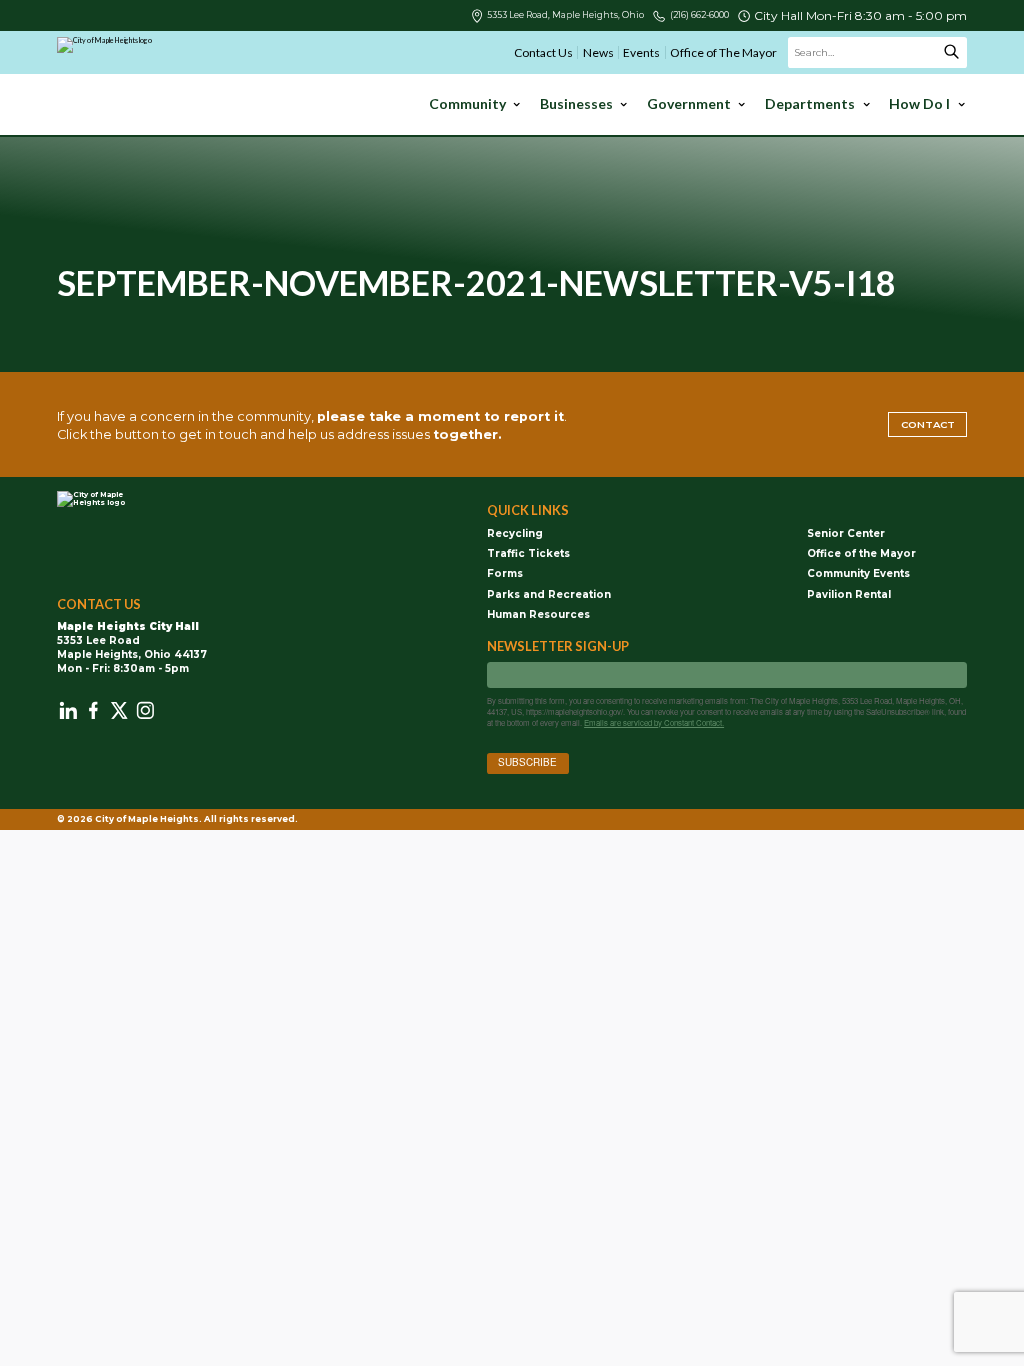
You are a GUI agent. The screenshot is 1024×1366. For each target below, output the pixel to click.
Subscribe (527, 762)
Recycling (515, 533)
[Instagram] (145, 710)
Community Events (858, 573)
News (598, 52)
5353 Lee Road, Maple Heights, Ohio (565, 15)
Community (467, 103)
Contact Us (543, 52)
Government (689, 103)
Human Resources (538, 614)
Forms (505, 573)
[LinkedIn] (68, 710)
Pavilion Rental (849, 594)
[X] (119, 710)
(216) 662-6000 (699, 15)
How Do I (919, 103)
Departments (810, 103)
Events (641, 52)
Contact (928, 424)
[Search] (951, 52)
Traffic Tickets (528, 553)
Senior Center (846, 533)
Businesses (576, 103)
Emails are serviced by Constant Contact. (654, 722)
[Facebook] (93, 710)
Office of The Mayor (723, 52)
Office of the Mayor (861, 553)
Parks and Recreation (549, 594)
